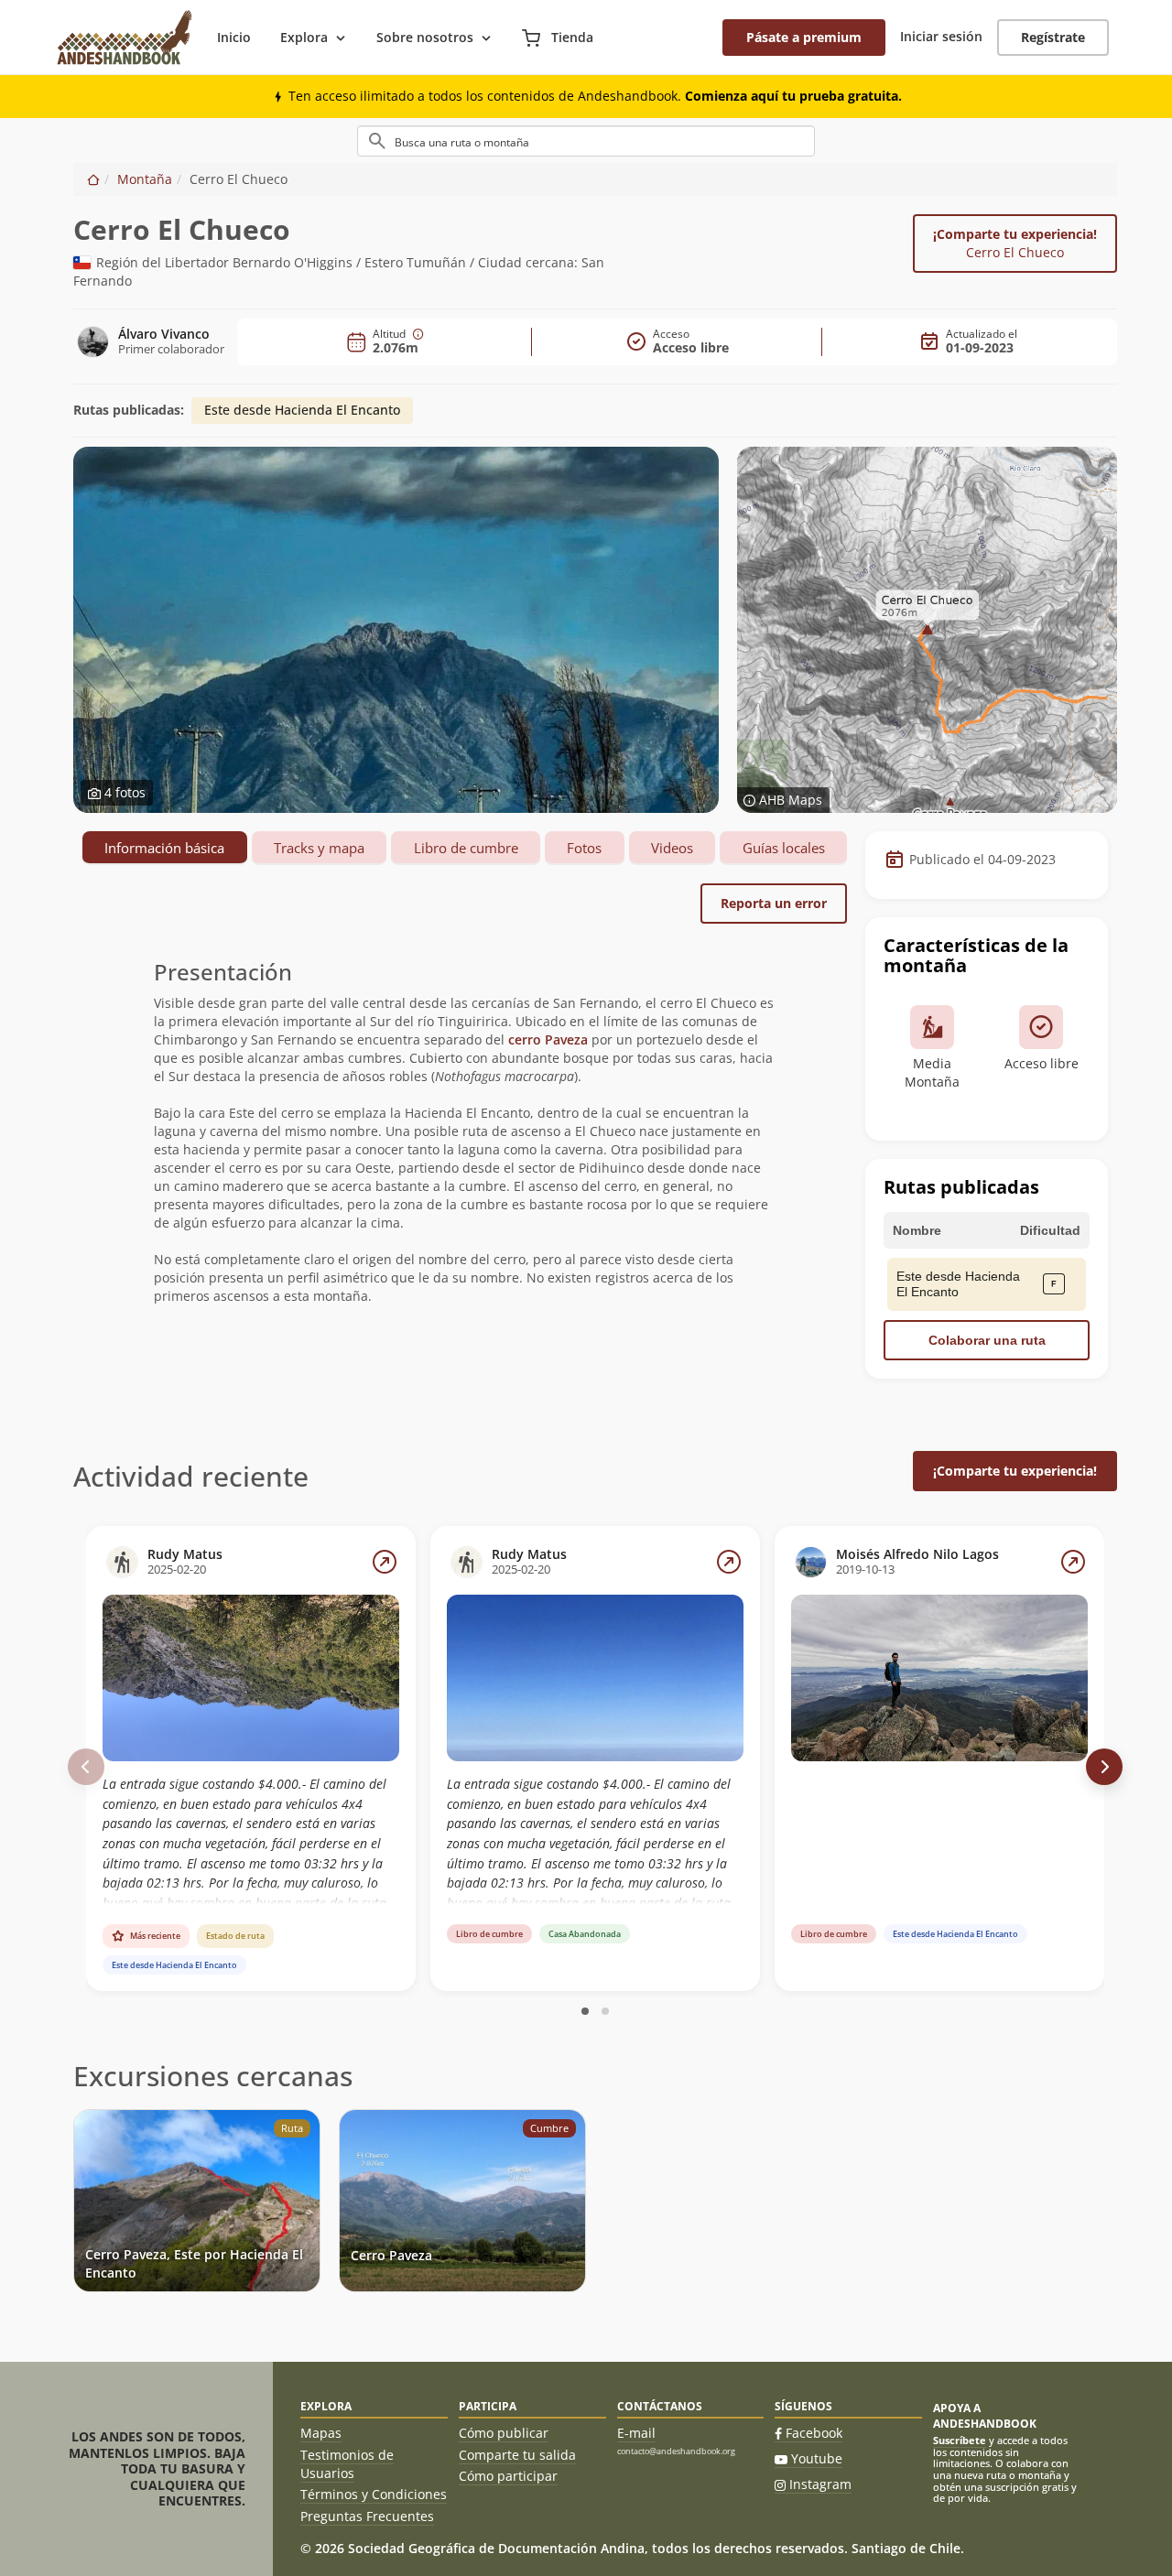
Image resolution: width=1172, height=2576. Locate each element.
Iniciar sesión (941, 36)
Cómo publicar (504, 2433)
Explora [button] (304, 37)
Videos (672, 848)
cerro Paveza (548, 1039)
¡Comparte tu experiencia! (1015, 243)
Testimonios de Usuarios (347, 2464)
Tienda (570, 37)
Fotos (584, 848)
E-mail (636, 2433)
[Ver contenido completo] (385, 1562)
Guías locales (784, 848)
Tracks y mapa (319, 848)
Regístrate (1053, 37)
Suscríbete (960, 2440)
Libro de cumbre (466, 848)
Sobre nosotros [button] (425, 37)
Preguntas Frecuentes (367, 2516)
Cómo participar (508, 2476)
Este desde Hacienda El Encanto (302, 410)
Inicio (234, 37)
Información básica (164, 848)
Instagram (820, 2484)
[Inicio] (93, 179)
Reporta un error (774, 903)
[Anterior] (86, 1767)
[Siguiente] (1104, 1767)
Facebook (814, 2433)
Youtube (817, 2458)
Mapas (321, 2433)
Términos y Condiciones (374, 2494)
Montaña (145, 179)
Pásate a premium (804, 37)
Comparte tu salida (517, 2455)
